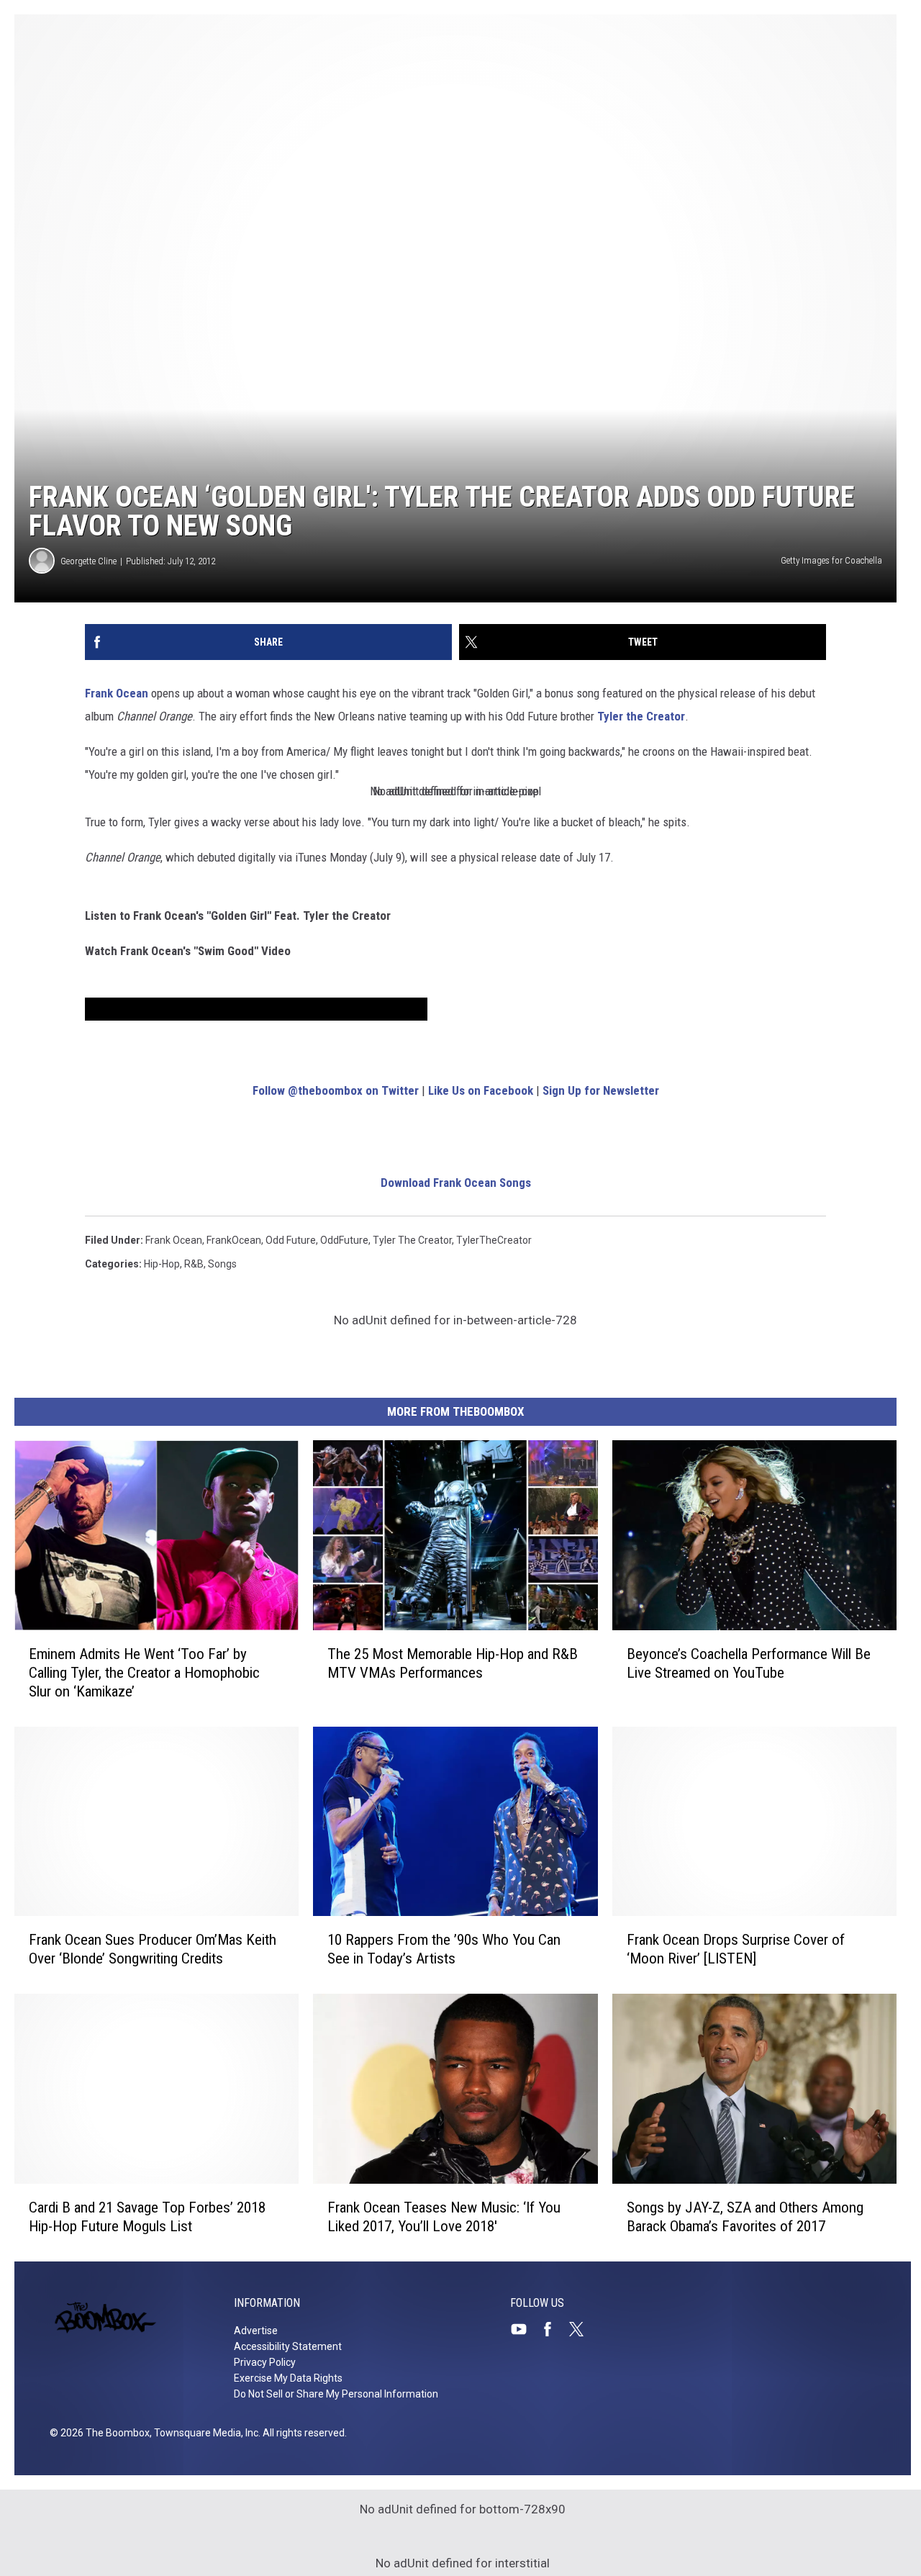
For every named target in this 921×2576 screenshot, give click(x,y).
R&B (194, 1264)
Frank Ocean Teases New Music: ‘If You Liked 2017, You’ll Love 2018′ (444, 2217)
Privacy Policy (265, 2362)
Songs (222, 1264)
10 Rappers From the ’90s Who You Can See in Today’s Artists (444, 1949)
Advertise (256, 2331)
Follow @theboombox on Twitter (336, 1090)
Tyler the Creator (641, 716)
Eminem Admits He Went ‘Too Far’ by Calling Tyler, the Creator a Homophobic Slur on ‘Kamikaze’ (144, 1673)
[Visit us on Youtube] (525, 2329)
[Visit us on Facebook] (553, 2329)
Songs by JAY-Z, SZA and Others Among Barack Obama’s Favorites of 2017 (745, 2217)
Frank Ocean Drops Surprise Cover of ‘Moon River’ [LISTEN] (736, 1949)
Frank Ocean (117, 693)
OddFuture (344, 1240)
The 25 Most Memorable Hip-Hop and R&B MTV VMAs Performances (453, 1663)
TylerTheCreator (494, 1240)
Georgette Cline (89, 561)
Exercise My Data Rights (288, 2378)
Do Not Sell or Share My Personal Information (336, 2394)
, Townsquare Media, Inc (204, 2433)
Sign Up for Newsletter (601, 1090)
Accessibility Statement (288, 2346)
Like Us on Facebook (481, 1090)
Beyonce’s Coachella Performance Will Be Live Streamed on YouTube (749, 1663)
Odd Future (291, 1240)
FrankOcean (234, 1240)
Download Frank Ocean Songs (456, 1183)
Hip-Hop (162, 1264)
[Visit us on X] (582, 2329)
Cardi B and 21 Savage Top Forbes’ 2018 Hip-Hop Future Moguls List (147, 2217)
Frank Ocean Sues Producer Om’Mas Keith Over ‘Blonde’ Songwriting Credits (153, 1949)
